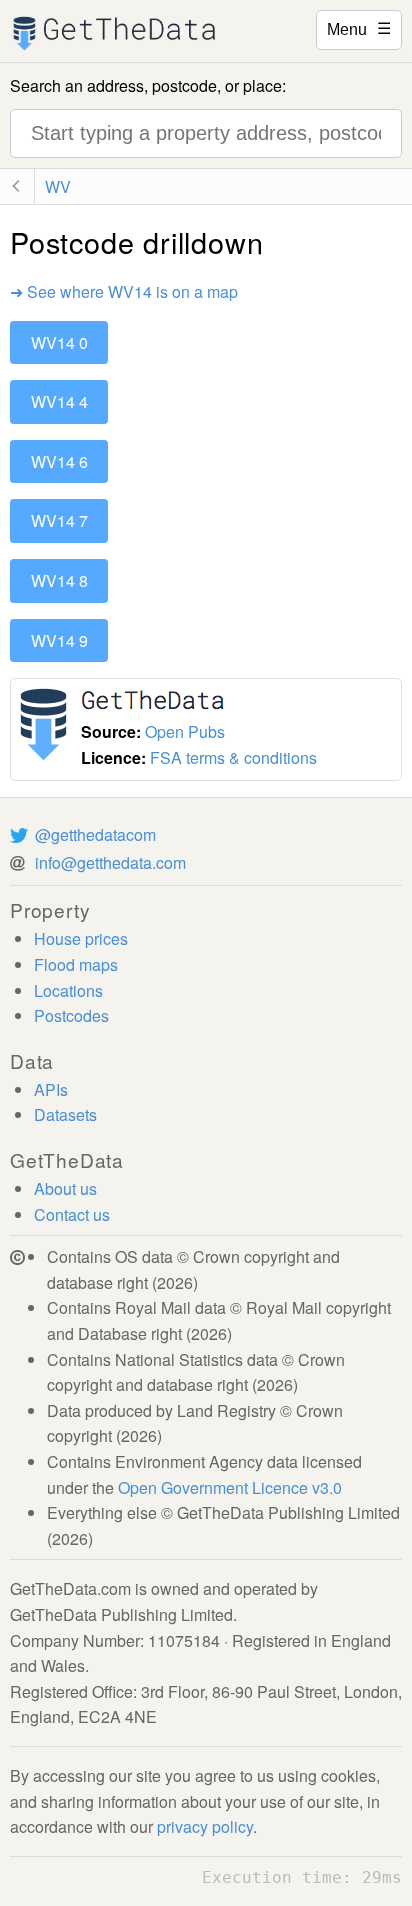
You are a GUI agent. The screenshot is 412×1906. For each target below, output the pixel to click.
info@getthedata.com (110, 862)
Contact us (72, 1214)
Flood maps (76, 964)
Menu (359, 28)
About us (65, 1188)
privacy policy (205, 1826)
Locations (68, 990)
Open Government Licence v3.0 (230, 1487)
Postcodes (71, 1015)
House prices (81, 938)
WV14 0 (59, 342)
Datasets (65, 1114)
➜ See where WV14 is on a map (124, 291)
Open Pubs (185, 731)
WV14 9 (59, 640)
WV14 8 (59, 580)
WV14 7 (59, 520)
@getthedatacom (95, 834)
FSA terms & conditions (233, 757)
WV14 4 (59, 401)
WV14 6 (59, 461)
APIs (51, 1089)
